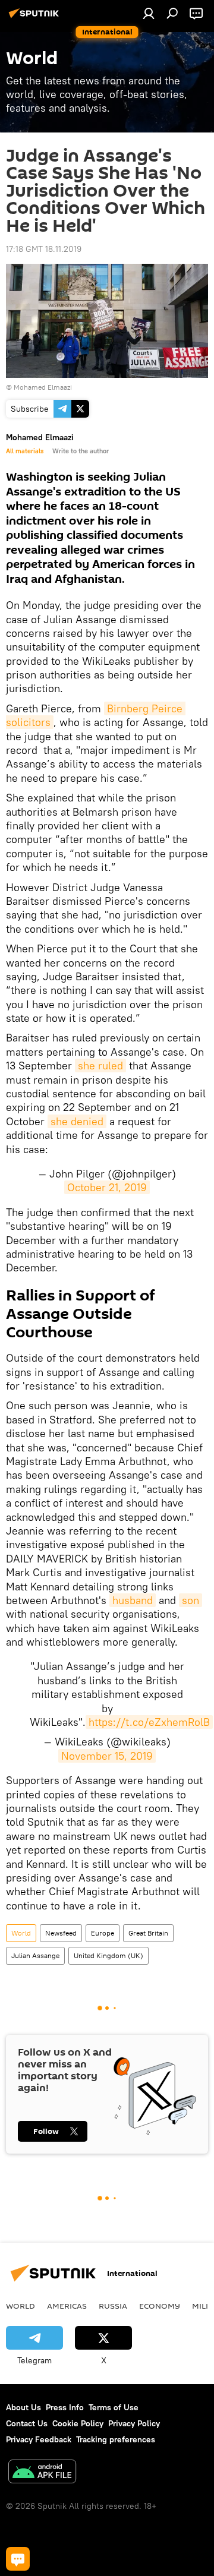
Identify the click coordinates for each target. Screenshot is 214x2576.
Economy (160, 2306)
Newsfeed (61, 1933)
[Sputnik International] (36, 18)
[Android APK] (42, 2473)
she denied (77, 1121)
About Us (23, 2407)
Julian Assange (35, 1955)
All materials (25, 451)
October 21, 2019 (107, 1187)
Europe (103, 1933)
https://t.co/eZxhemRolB (149, 1722)
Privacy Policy (134, 2423)
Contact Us (27, 2423)
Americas (67, 2306)
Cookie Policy (78, 2423)
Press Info (65, 2407)
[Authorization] (149, 13)
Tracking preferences (116, 2439)
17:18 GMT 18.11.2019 (44, 249)
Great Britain (148, 1933)
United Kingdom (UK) (108, 1955)
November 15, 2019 (107, 1756)
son (191, 1600)
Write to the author (81, 451)
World (21, 1933)
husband (133, 1600)
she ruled (100, 1066)
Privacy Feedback (39, 2439)
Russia (113, 2306)
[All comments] (18, 2559)
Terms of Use (114, 2407)
